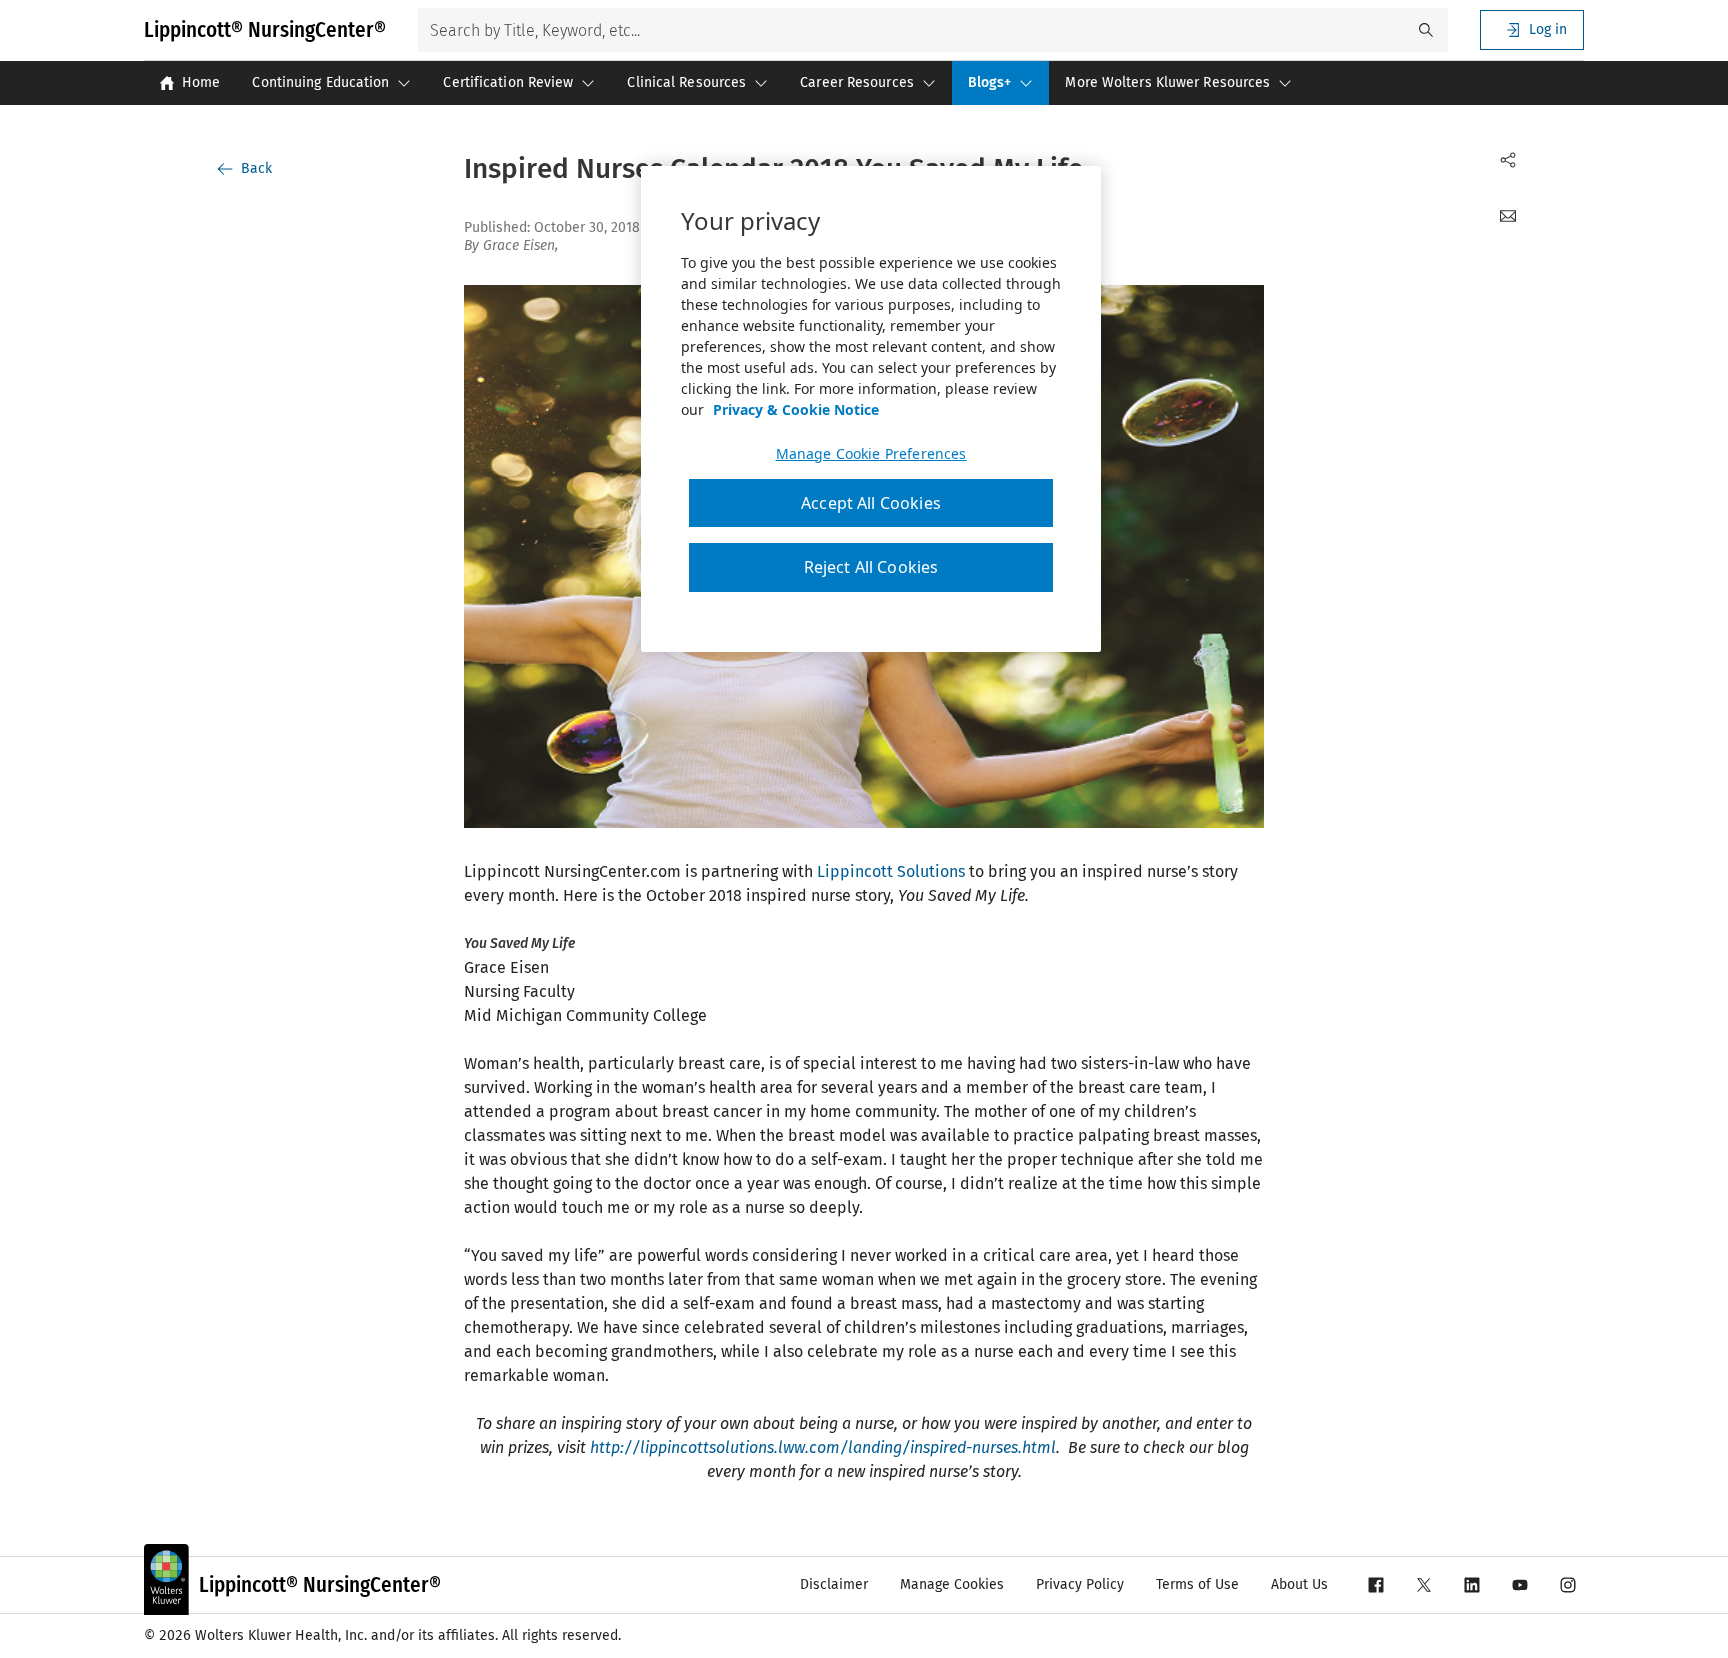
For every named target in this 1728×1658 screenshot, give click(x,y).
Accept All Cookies (871, 503)
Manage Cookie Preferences (871, 454)
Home (201, 82)
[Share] (1508, 160)
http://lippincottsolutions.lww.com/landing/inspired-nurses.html (823, 1447)
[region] (871, 409)
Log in (1548, 29)
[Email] (1508, 216)
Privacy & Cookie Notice (796, 409)
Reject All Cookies (871, 567)
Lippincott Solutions (891, 871)
